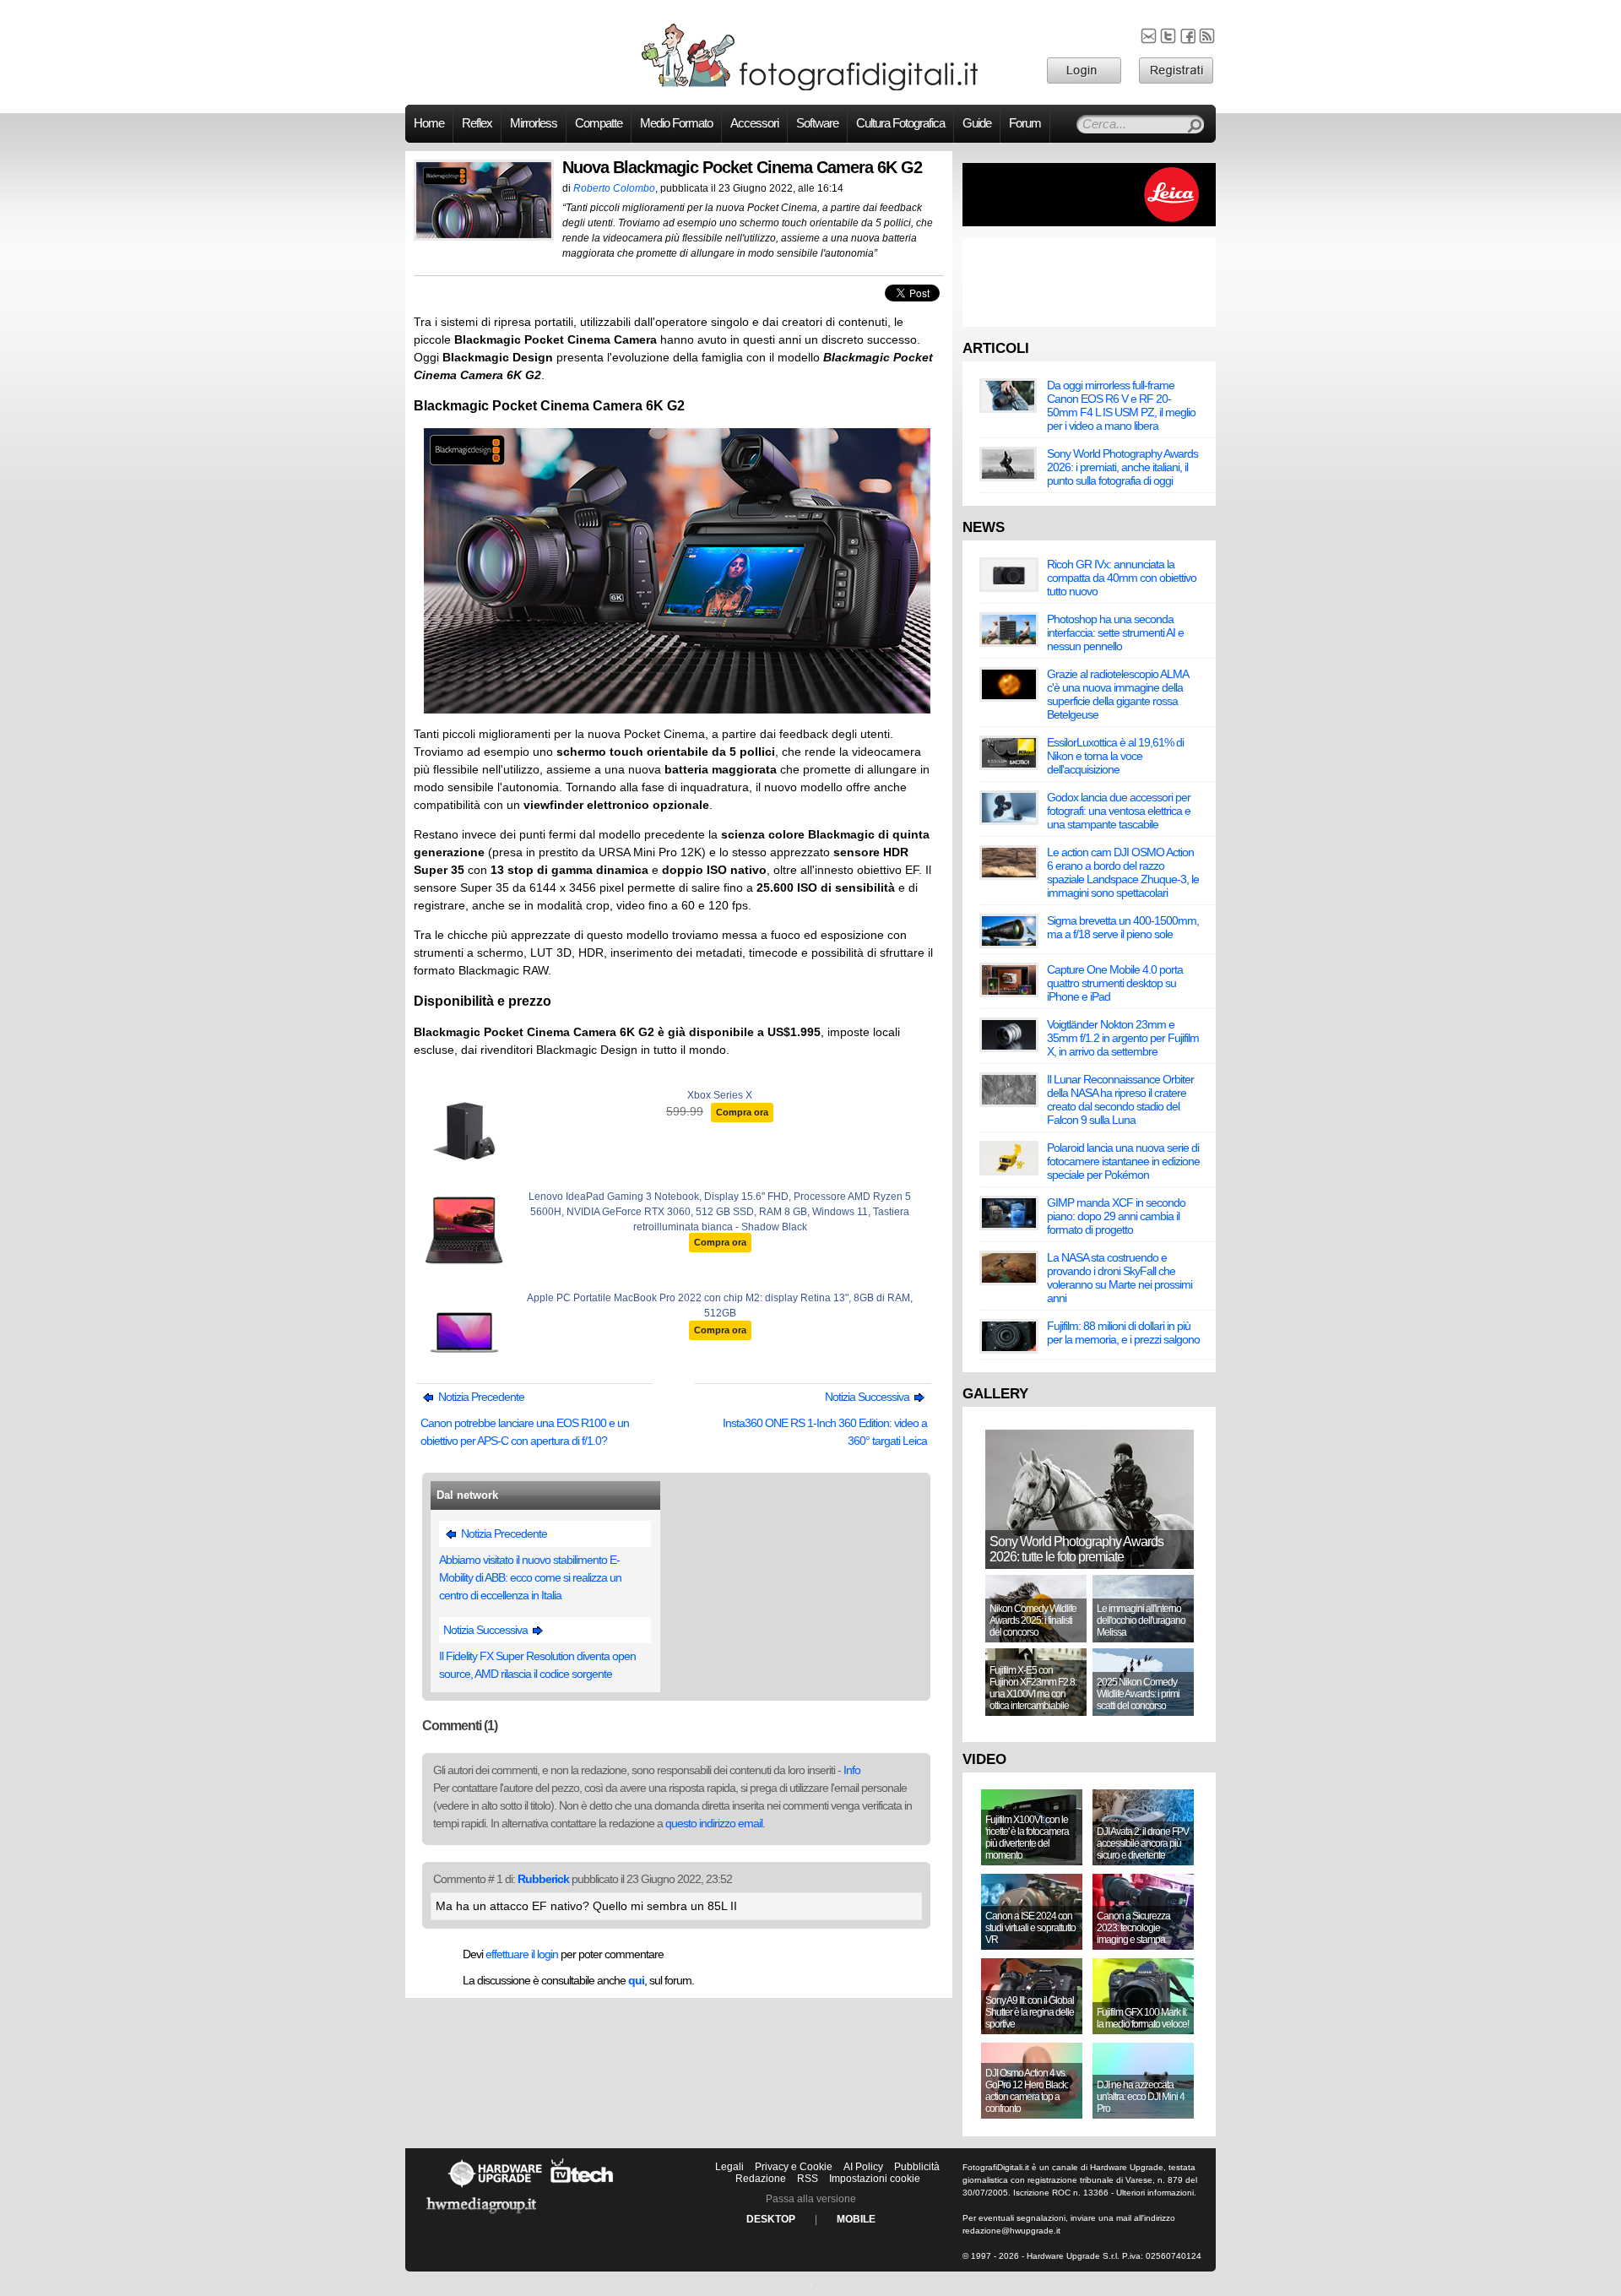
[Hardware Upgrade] (495, 2187)
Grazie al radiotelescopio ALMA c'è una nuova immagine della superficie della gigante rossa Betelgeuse (1117, 694)
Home (429, 123)
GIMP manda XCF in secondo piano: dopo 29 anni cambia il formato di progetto (1116, 1216)
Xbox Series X (720, 1095)
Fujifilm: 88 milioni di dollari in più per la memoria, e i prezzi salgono (1123, 1333)
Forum (1025, 123)
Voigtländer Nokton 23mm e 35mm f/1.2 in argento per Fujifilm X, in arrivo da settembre (1123, 1038)
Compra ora (742, 1112)
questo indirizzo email (714, 1823)
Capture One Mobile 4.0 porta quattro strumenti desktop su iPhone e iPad (1115, 983)
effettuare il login (522, 1954)
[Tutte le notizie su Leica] (1089, 223)
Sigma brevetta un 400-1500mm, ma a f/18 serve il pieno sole (1123, 927)
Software (817, 123)
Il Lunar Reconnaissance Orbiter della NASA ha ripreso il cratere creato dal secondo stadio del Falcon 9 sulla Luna (1120, 1099)
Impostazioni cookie (875, 2179)
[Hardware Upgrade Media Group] (481, 2217)
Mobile (856, 2219)
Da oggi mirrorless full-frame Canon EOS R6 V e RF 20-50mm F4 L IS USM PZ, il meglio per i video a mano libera (1121, 405)
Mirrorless (534, 123)
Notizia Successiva (868, 1397)
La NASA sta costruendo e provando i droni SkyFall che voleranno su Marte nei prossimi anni (1120, 1278)
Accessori (754, 123)
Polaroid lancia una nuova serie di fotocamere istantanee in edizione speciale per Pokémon (1123, 1161)
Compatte (599, 123)
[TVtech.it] (582, 2187)
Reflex (477, 123)
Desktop (771, 2219)
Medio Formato (676, 123)
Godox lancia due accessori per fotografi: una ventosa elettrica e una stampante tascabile (1119, 811)
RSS (808, 2179)
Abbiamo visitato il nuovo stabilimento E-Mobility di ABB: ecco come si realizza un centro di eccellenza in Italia (530, 1577)
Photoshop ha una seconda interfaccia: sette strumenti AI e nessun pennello (1115, 632)
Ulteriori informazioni (1155, 2193)
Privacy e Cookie (794, 2167)
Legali (729, 2167)
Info (852, 1770)
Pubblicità (917, 2167)
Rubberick (543, 1879)
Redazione (761, 2179)
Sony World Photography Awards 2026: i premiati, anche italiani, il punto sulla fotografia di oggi (1122, 467)
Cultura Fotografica (900, 123)
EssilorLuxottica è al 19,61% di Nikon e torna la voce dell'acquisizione (1115, 756)
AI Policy (863, 2167)
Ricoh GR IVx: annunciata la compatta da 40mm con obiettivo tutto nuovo (1122, 578)
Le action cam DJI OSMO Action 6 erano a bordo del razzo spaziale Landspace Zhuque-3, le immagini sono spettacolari (1123, 872)
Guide (977, 123)
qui (636, 1980)
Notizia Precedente (480, 1397)
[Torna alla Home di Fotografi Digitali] (810, 88)
